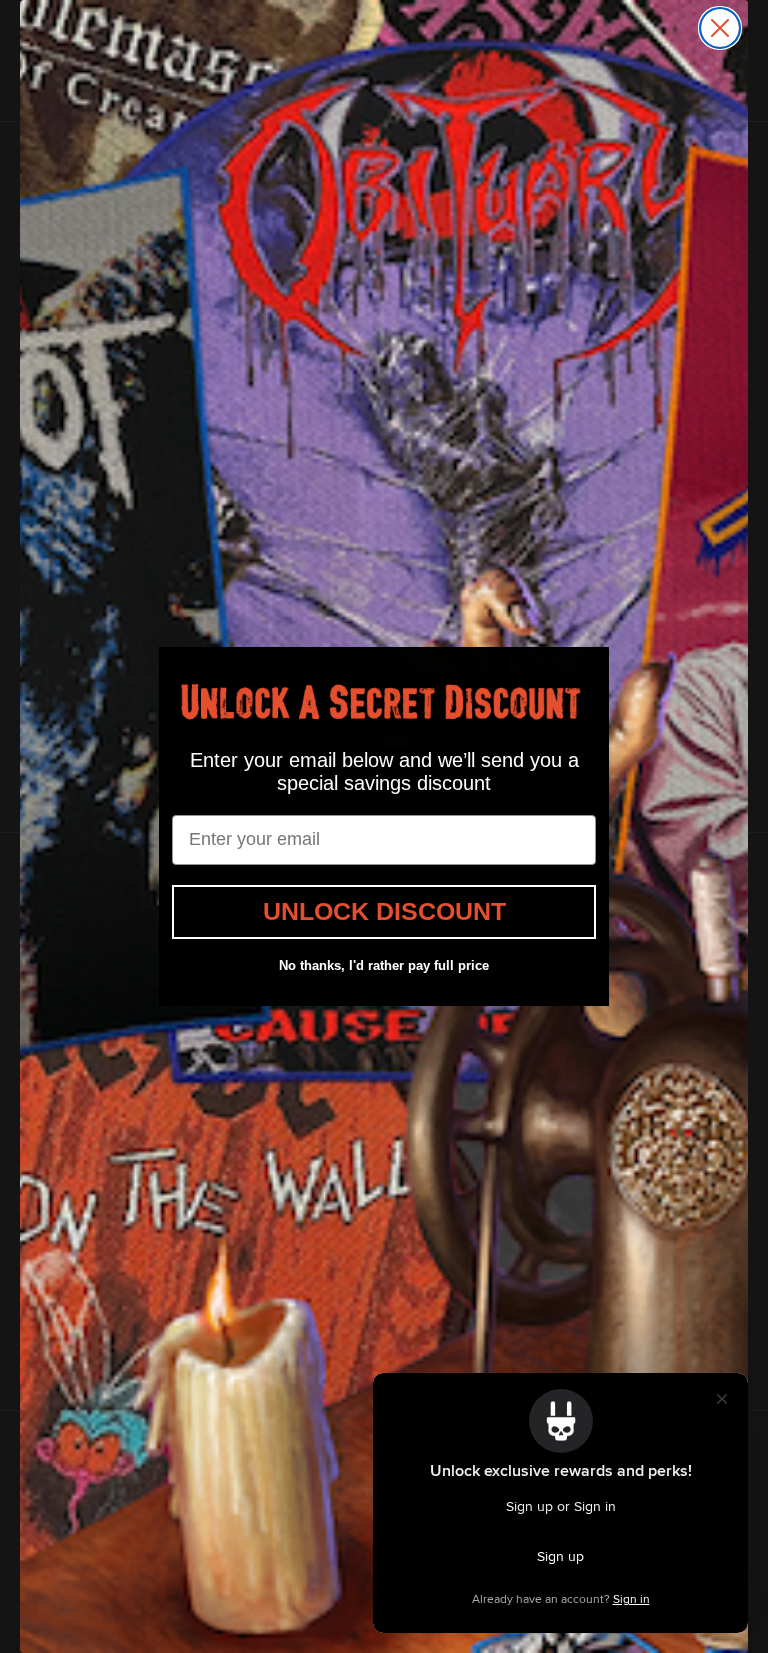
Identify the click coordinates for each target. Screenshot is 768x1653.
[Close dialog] (720, 28)
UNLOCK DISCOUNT (384, 911)
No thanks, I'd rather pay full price (384, 965)
